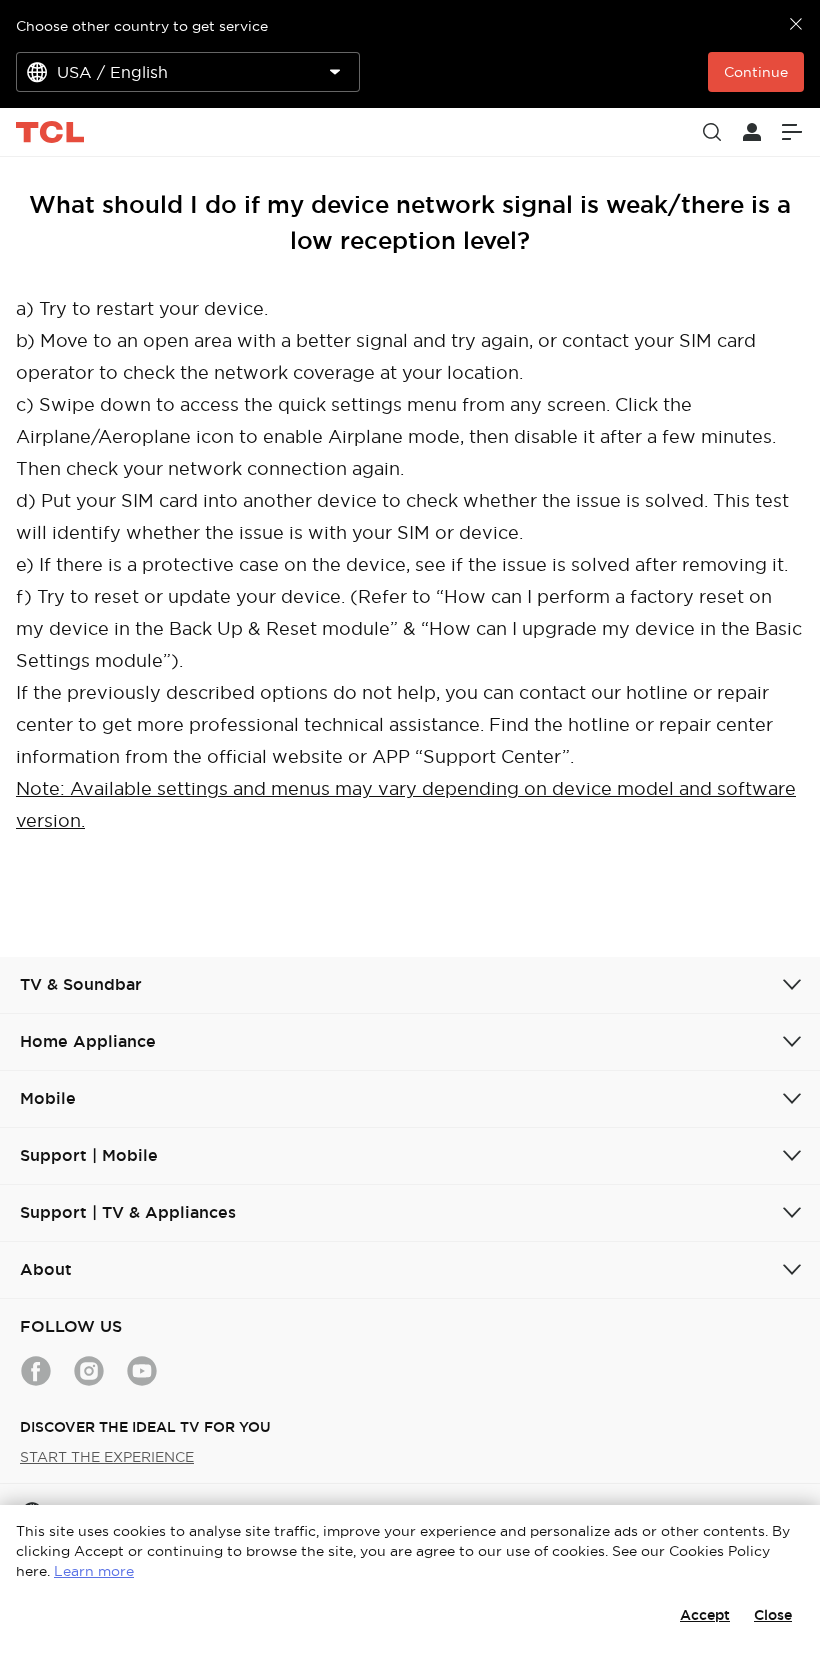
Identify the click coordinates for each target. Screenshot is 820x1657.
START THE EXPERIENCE (107, 1457)
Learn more (94, 1571)
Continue (756, 72)
